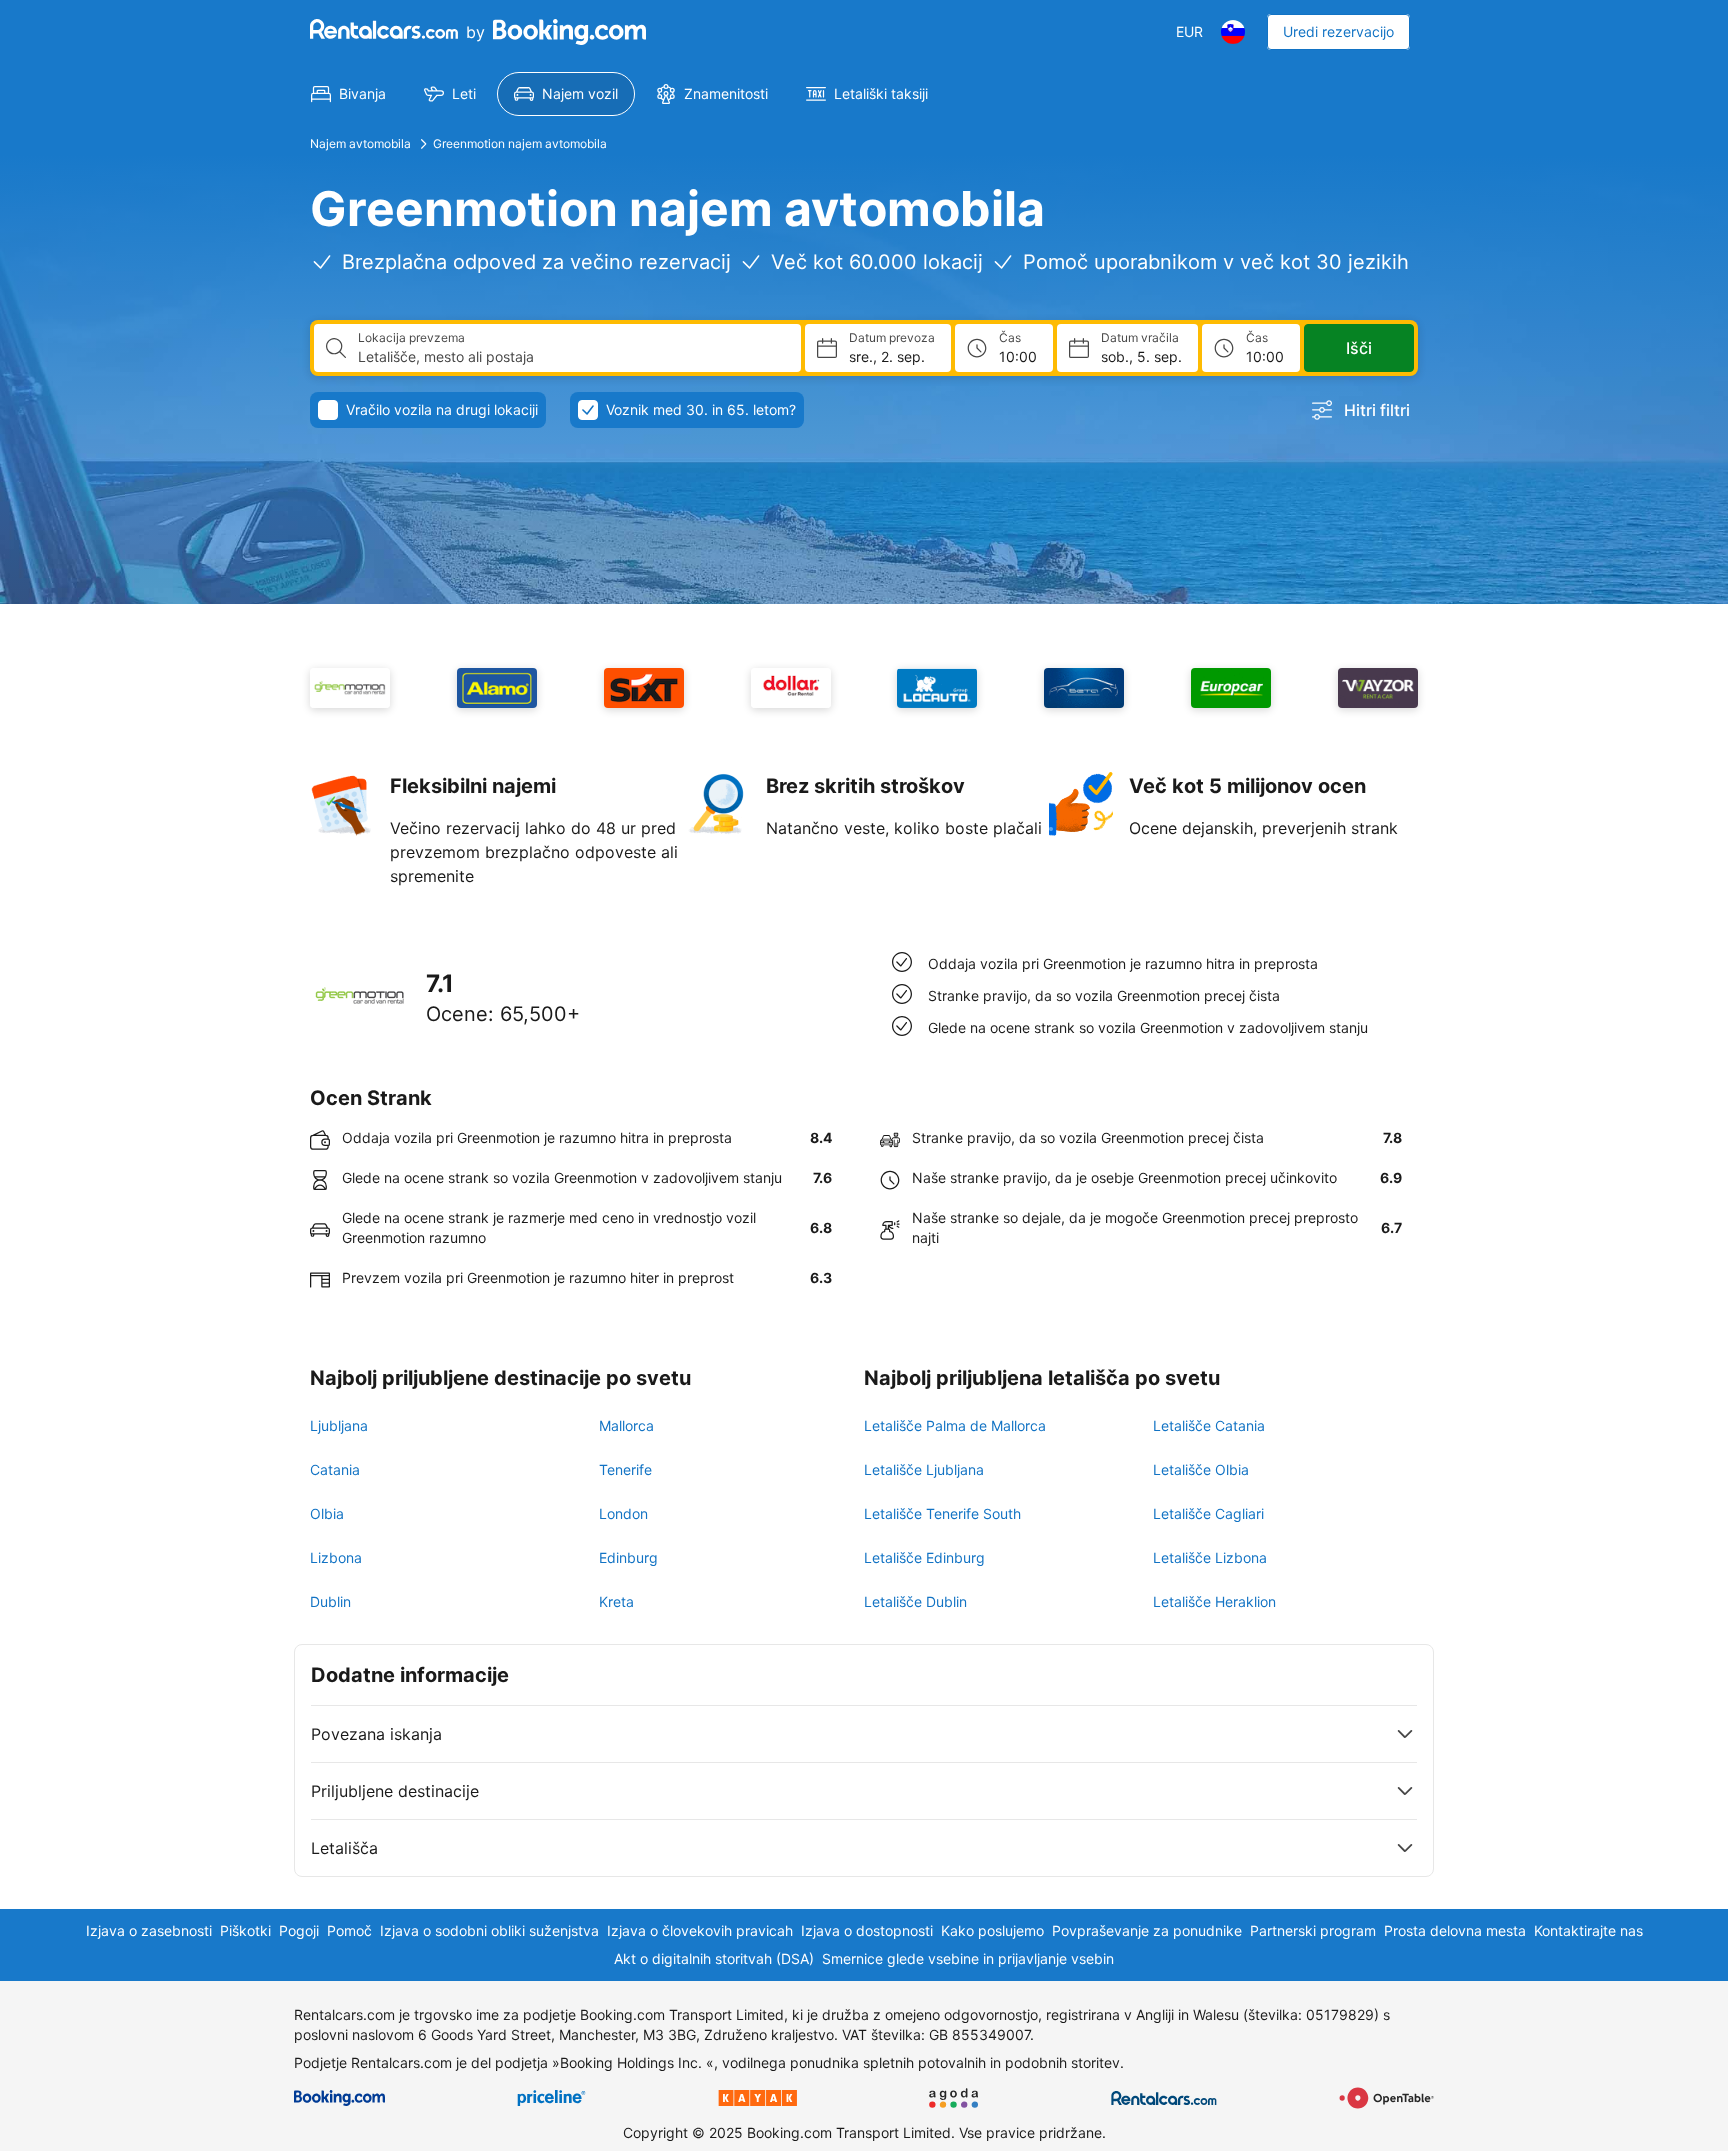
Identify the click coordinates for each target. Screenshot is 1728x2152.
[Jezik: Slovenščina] (1233, 32)
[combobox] (571, 357)
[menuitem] (348, 94)
